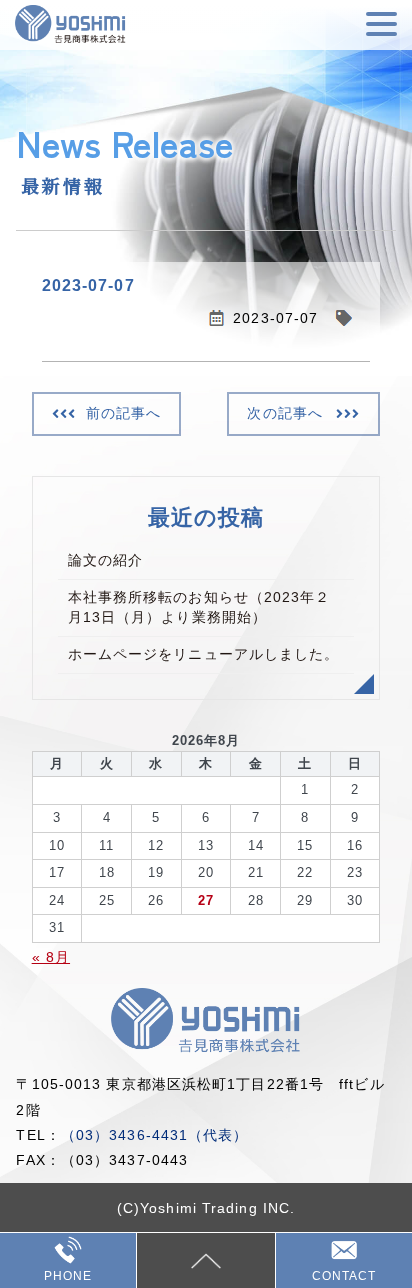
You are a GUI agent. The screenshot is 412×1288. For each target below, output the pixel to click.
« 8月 (51, 957)
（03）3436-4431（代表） (155, 1135)
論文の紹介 (106, 560)
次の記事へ (285, 413)
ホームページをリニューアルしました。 (204, 654)
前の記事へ (124, 413)
